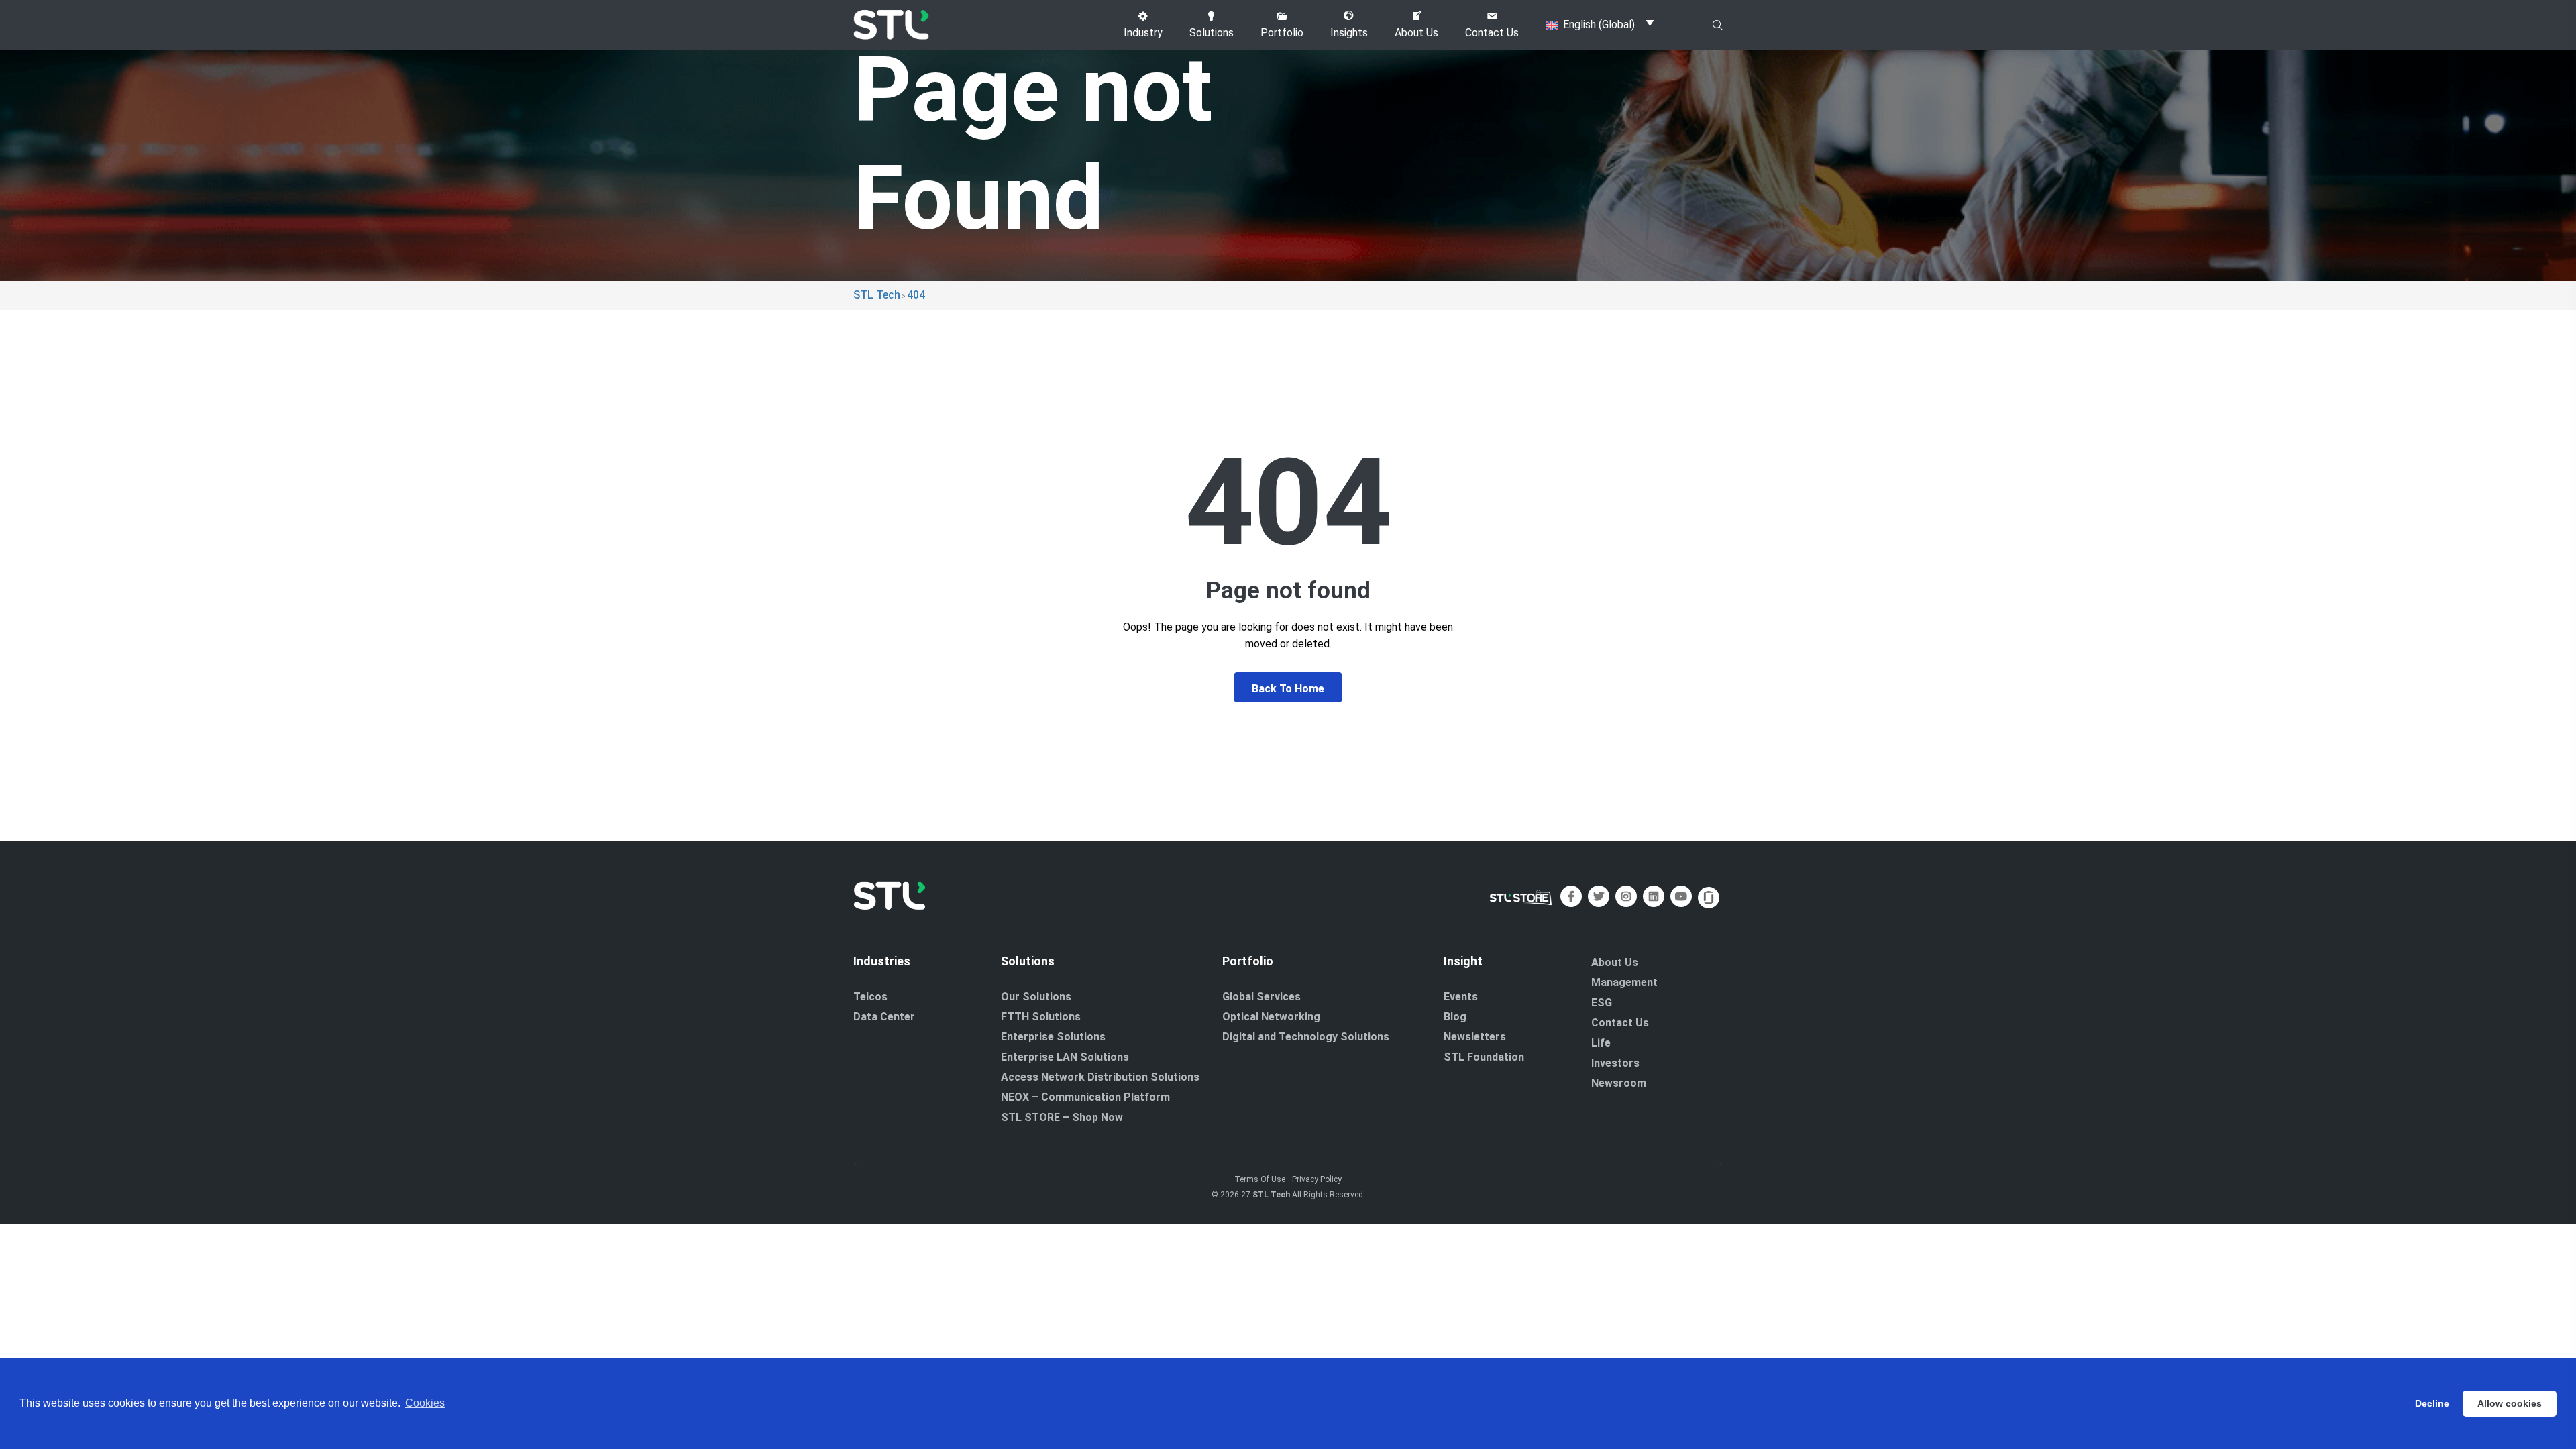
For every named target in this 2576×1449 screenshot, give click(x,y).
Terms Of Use (1260, 1179)
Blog (1455, 1017)
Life (1601, 1043)
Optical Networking (1271, 1017)
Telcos (870, 997)
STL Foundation (1484, 1057)
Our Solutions (1036, 997)
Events (1461, 997)
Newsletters (1475, 1037)
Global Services (1262, 997)
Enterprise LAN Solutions (1065, 1057)
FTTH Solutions (1041, 1017)
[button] (1143, 25)
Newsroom (1619, 1083)
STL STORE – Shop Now (1062, 1117)
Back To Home (1288, 689)
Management (1624, 982)
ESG (1602, 1003)
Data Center (884, 1017)
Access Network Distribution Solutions (1100, 1077)
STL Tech (1271, 1195)
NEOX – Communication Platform (1085, 1097)
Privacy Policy (1317, 1179)
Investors (1615, 1063)
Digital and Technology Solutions (1306, 1037)
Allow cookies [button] (2510, 1403)
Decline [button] (2432, 1403)
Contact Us (1620, 1023)
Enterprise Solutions (1053, 1037)
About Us (1615, 962)
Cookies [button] (425, 1403)
